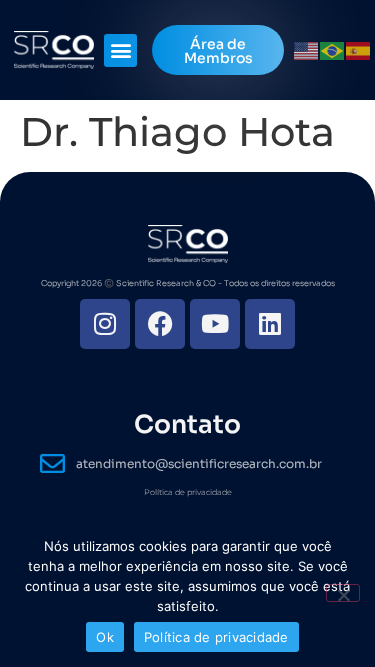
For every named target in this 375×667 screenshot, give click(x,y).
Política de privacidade (188, 492)
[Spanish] (359, 49)
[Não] (343, 593)
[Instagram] (105, 324)
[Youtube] (215, 324)
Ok (105, 637)
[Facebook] (160, 324)
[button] (120, 50)
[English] (307, 49)
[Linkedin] (270, 324)
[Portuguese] (333, 49)
